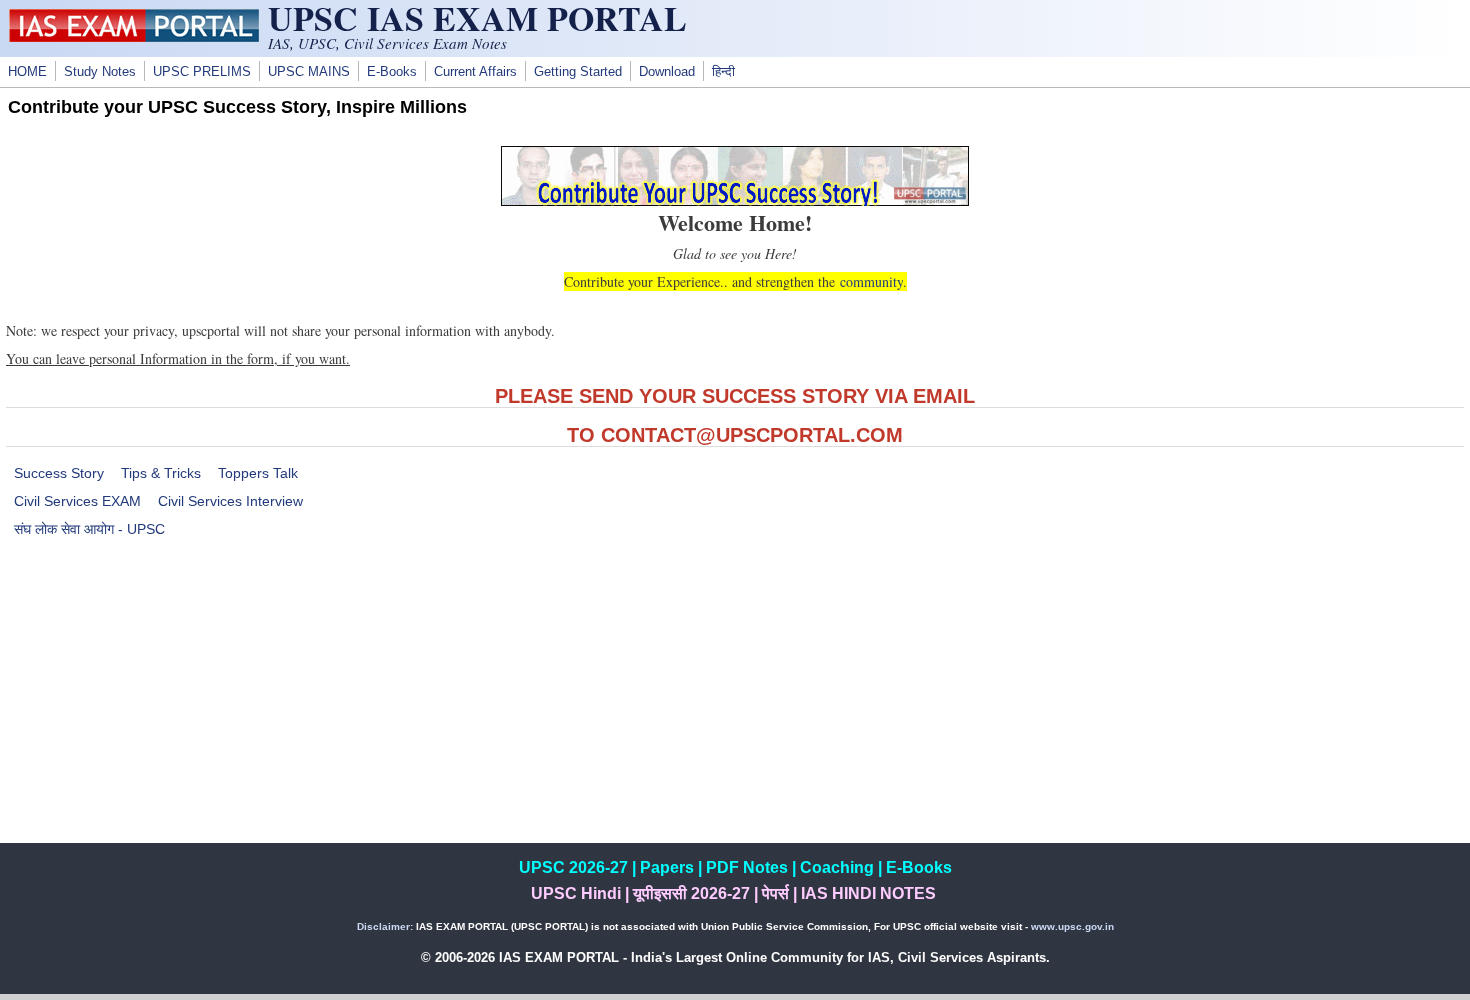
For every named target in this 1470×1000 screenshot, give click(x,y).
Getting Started (578, 72)
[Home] (134, 37)
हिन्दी (723, 72)
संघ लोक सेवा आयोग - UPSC (89, 529)
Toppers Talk (258, 473)
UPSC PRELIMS (202, 72)
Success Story (59, 473)
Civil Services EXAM (77, 501)
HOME (27, 72)
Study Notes (100, 72)
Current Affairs (475, 72)
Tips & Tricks (161, 473)
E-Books (392, 72)
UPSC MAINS (309, 72)
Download (667, 72)
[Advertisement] (735, 703)
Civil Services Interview (230, 501)
